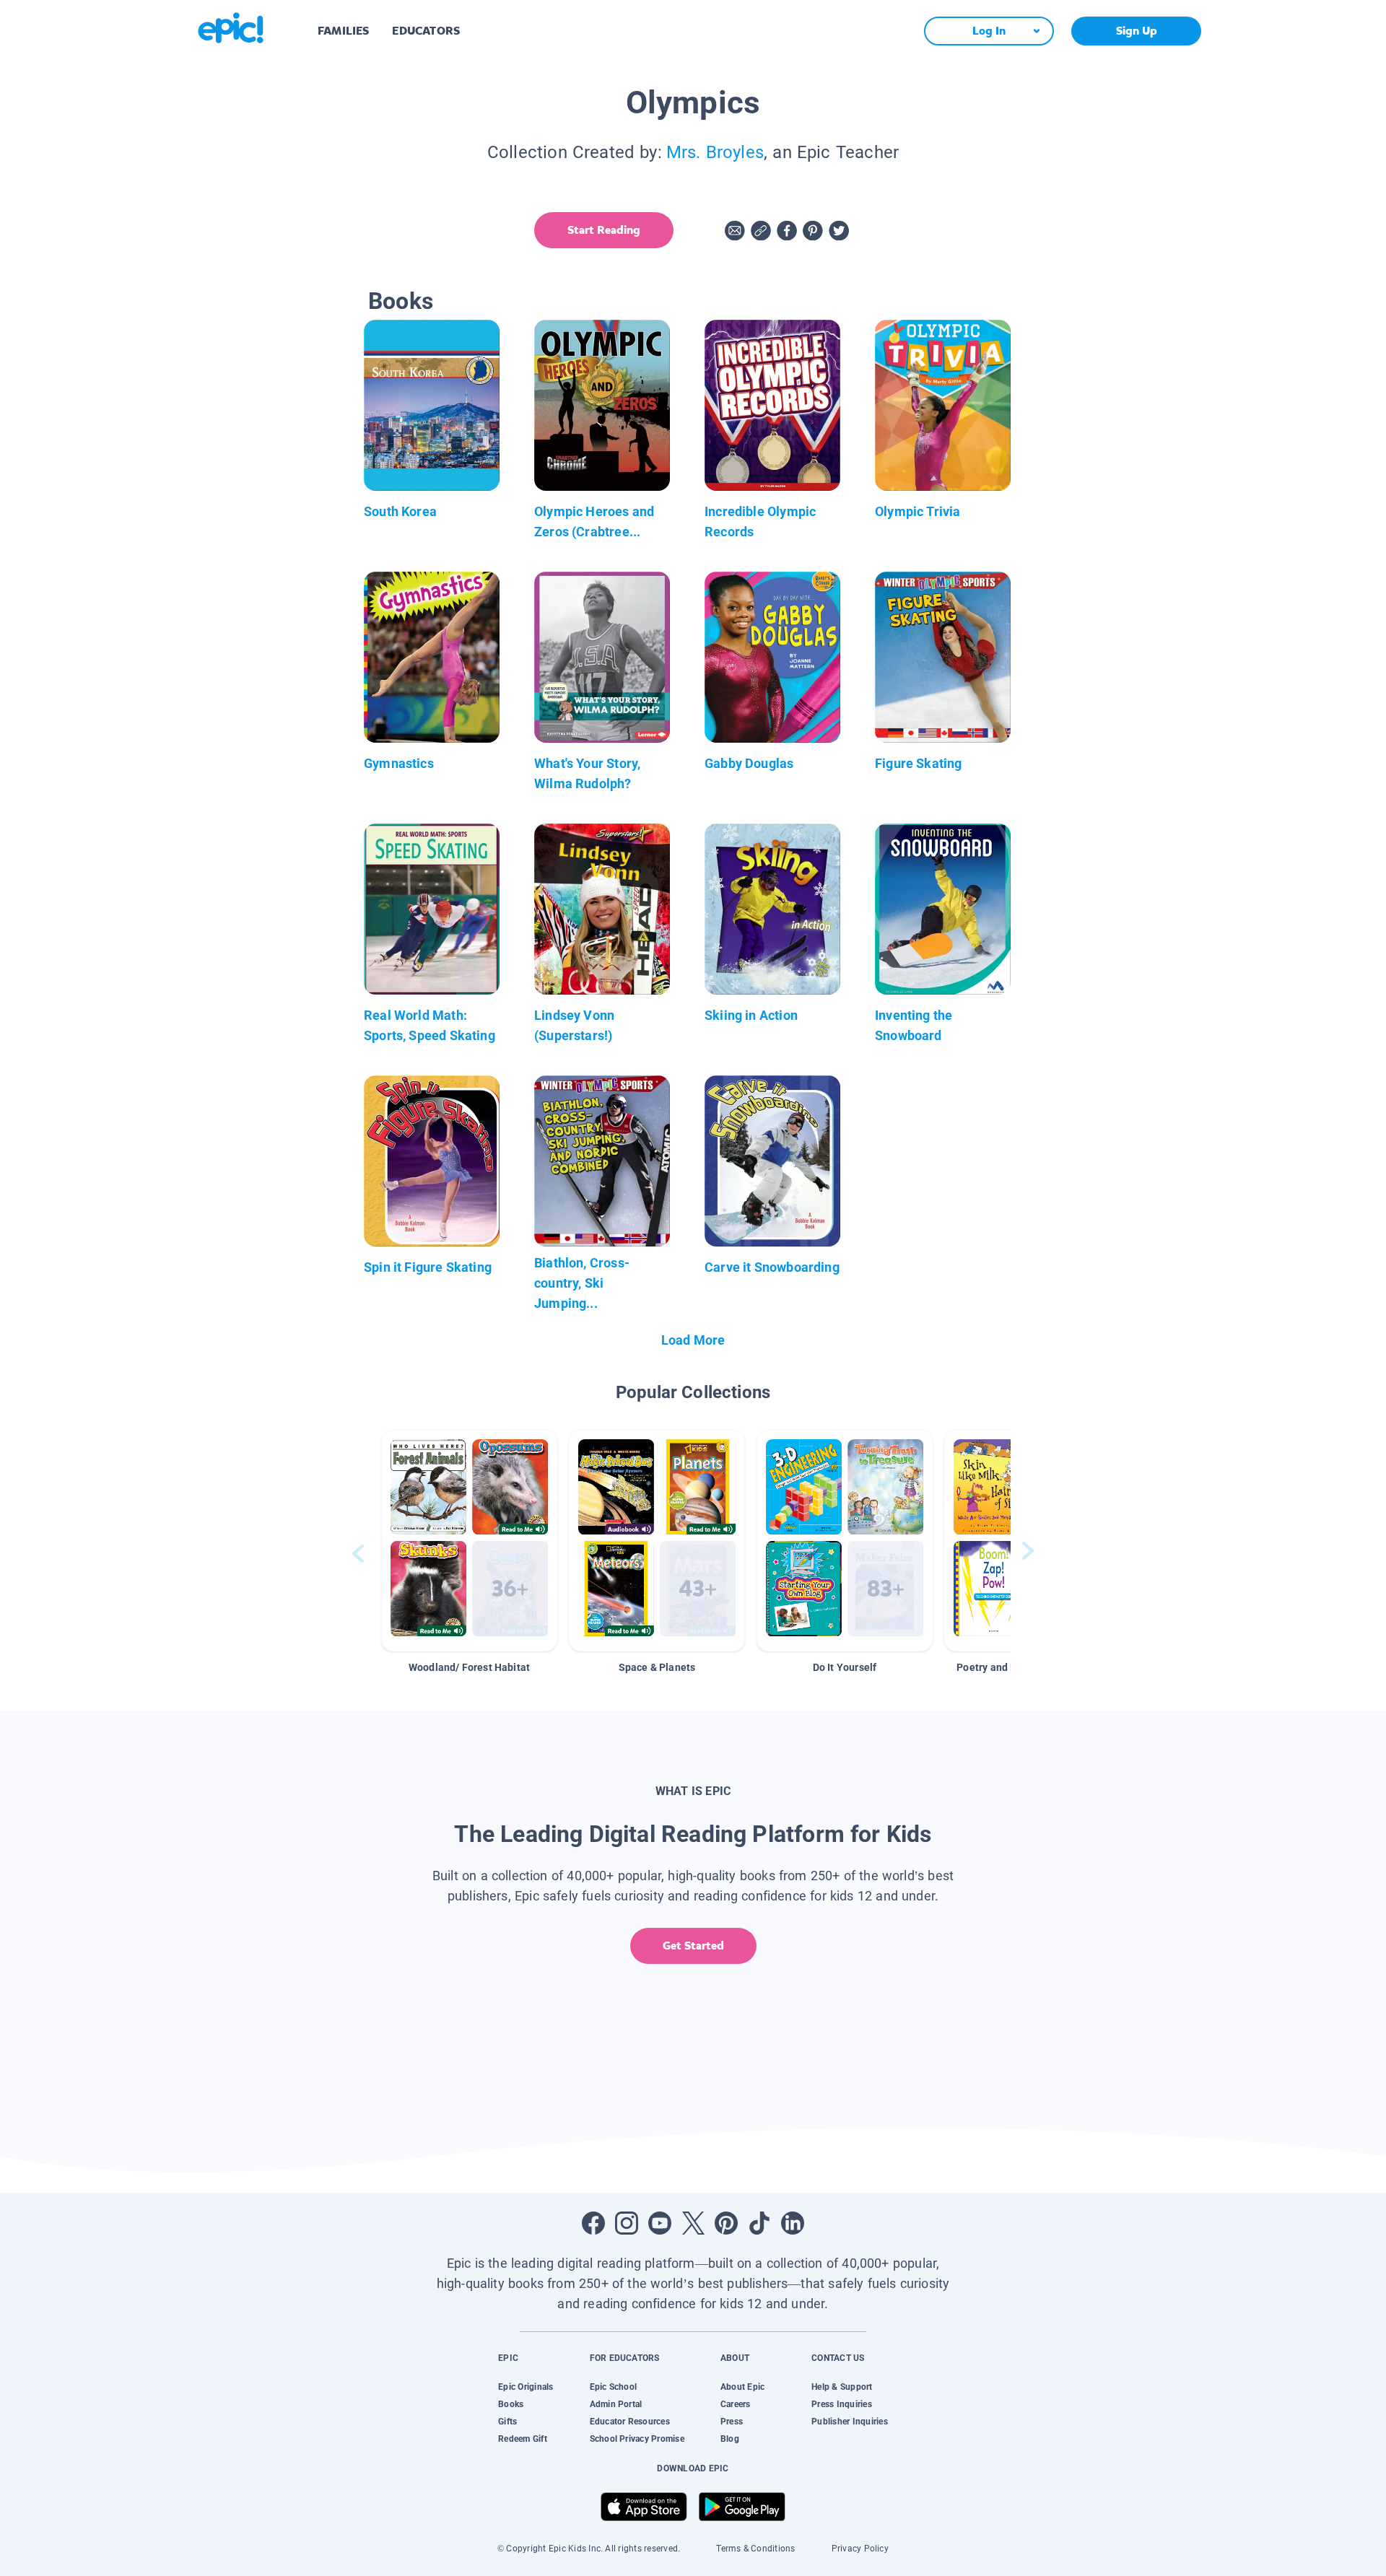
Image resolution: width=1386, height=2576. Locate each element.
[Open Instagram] (627, 2223)
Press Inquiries (842, 2404)
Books (511, 2404)
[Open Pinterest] (726, 2223)
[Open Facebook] (593, 2223)
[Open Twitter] (693, 2223)
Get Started (693, 1946)
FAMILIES (343, 31)
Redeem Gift (523, 2439)
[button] (469, 1541)
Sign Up (1137, 31)
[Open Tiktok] (759, 2223)
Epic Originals (526, 2387)
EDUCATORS (426, 31)
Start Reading (604, 230)
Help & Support (842, 2387)
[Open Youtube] (660, 2223)
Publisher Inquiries (850, 2422)
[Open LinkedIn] (793, 2223)
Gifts (507, 2422)
